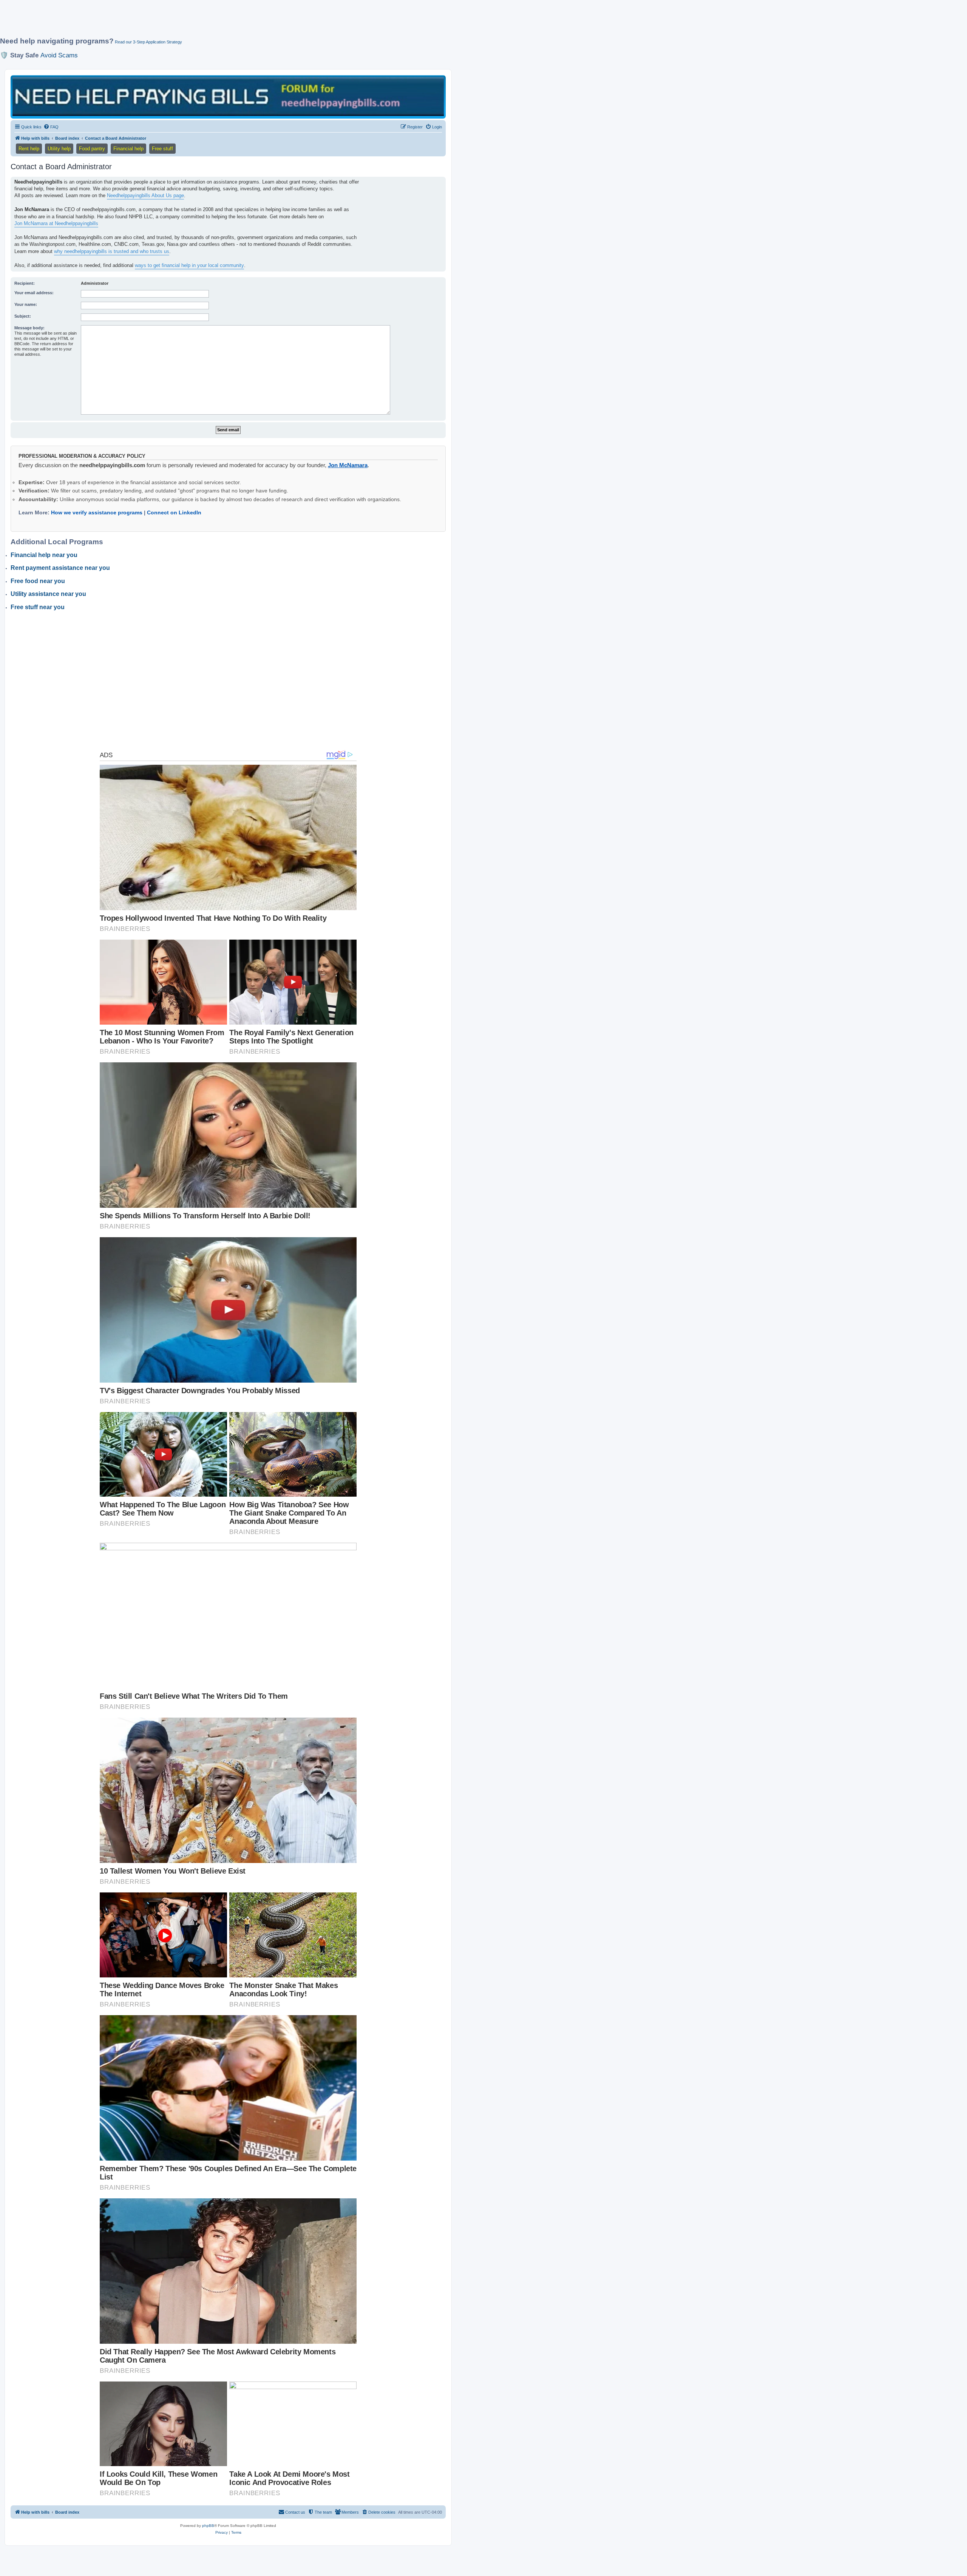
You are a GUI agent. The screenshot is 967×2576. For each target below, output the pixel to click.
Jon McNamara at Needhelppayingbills (56, 223)
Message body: (29, 328)
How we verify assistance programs (97, 512)
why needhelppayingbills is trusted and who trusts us (112, 251)
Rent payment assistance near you (60, 568)
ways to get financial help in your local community (189, 265)
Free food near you (38, 581)
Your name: (26, 304)
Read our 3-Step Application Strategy (148, 42)
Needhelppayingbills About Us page (145, 195)
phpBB (208, 2526)
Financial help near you (44, 555)
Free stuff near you (38, 607)
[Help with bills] (228, 96)
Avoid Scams (59, 55)
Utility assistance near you (48, 594)
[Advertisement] (183, 22)
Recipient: (25, 283)
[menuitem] (51, 127)
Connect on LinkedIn (174, 512)
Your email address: (34, 293)
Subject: (23, 316)
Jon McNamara (348, 465)
